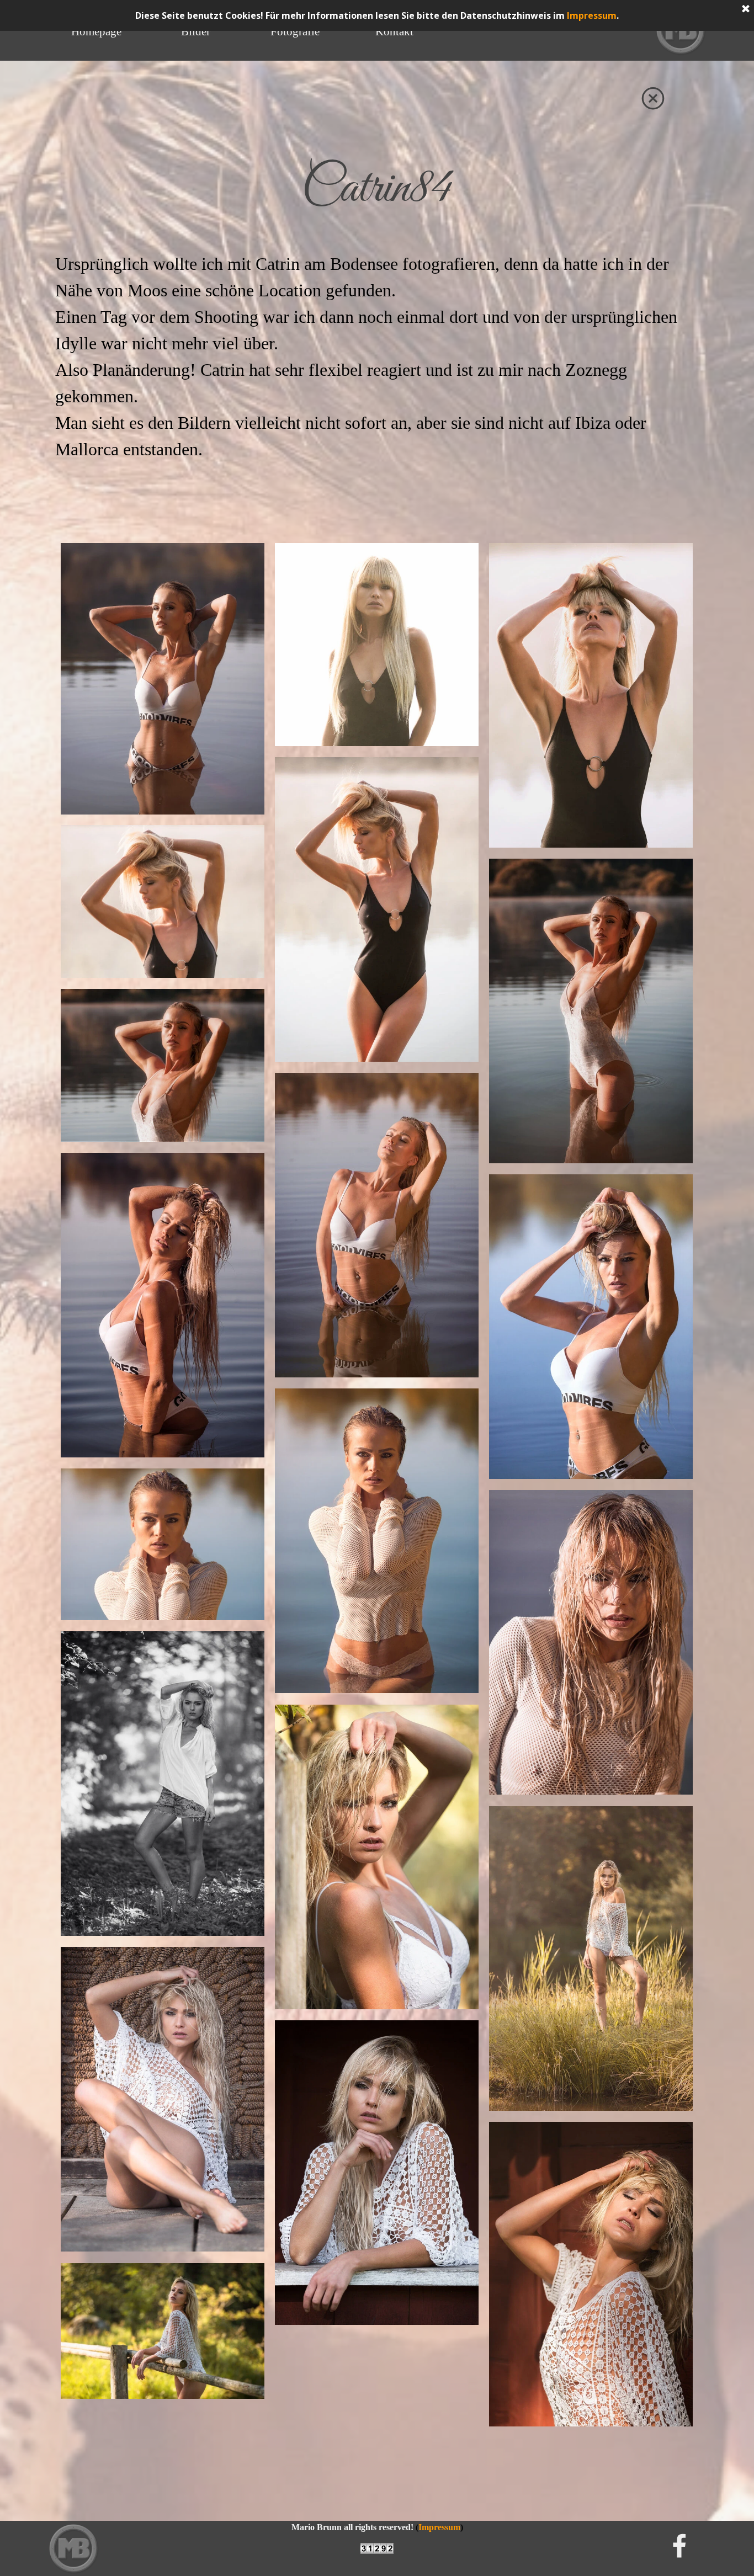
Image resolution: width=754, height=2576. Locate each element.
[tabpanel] (377, 189)
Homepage (96, 31)
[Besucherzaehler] (377, 2549)
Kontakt (394, 31)
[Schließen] (746, 9)
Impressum (592, 15)
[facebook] (679, 2546)
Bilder (196, 31)
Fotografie (295, 31)
